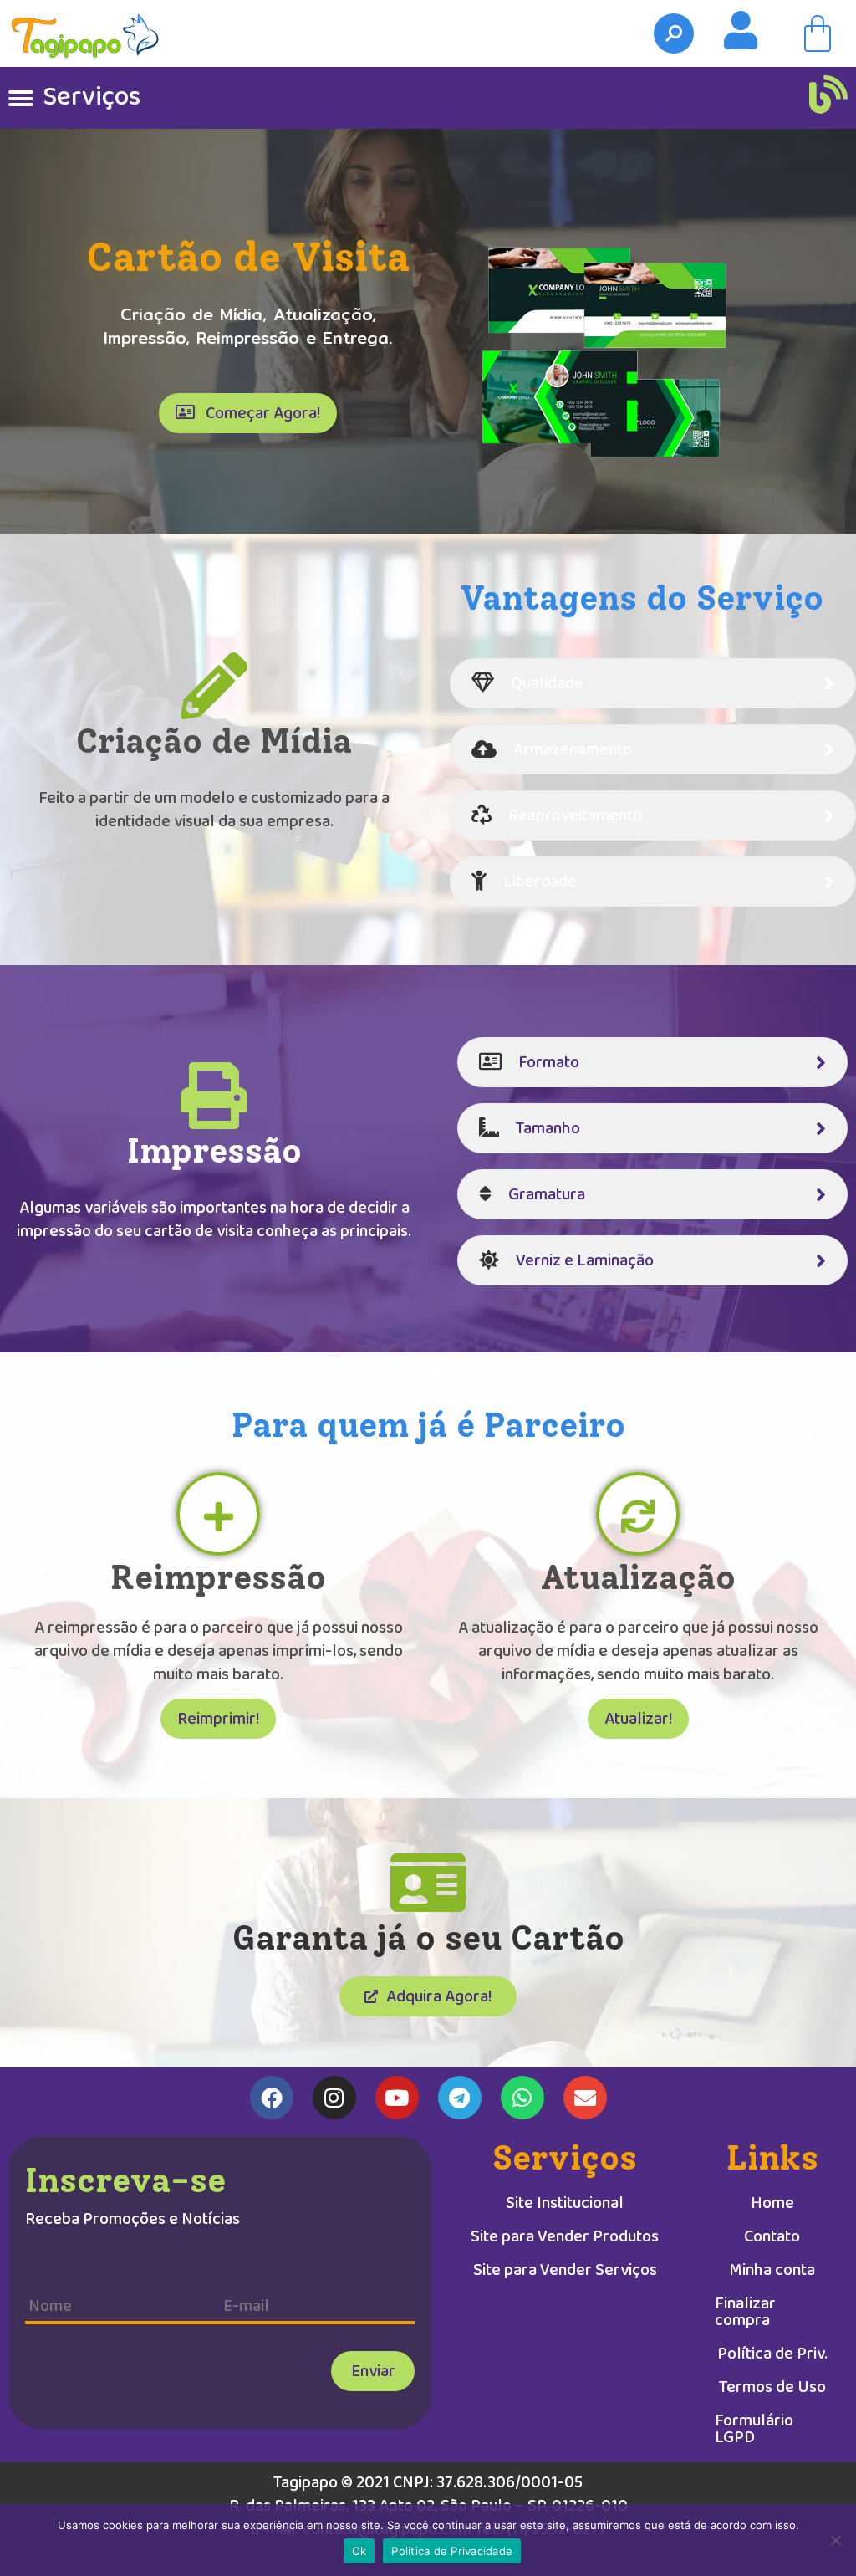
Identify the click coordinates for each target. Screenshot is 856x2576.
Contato (772, 2236)
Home (772, 2203)
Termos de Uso (772, 2387)
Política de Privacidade (452, 2551)
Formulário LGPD (754, 2429)
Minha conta (772, 2270)
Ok (359, 2551)
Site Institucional (565, 2203)
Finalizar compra (745, 2312)
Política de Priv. (772, 2354)
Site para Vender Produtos (565, 2236)
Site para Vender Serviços (565, 2270)
